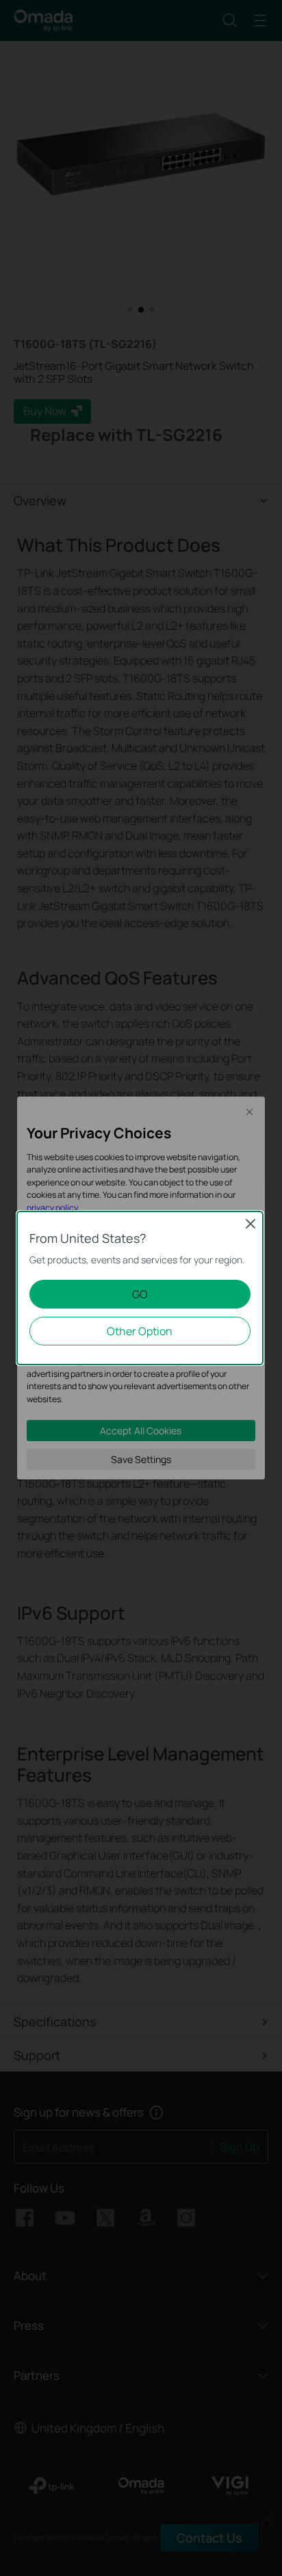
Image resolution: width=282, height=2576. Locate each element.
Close (251, 1224)
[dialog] (141, 1288)
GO (140, 1294)
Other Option (140, 1331)
